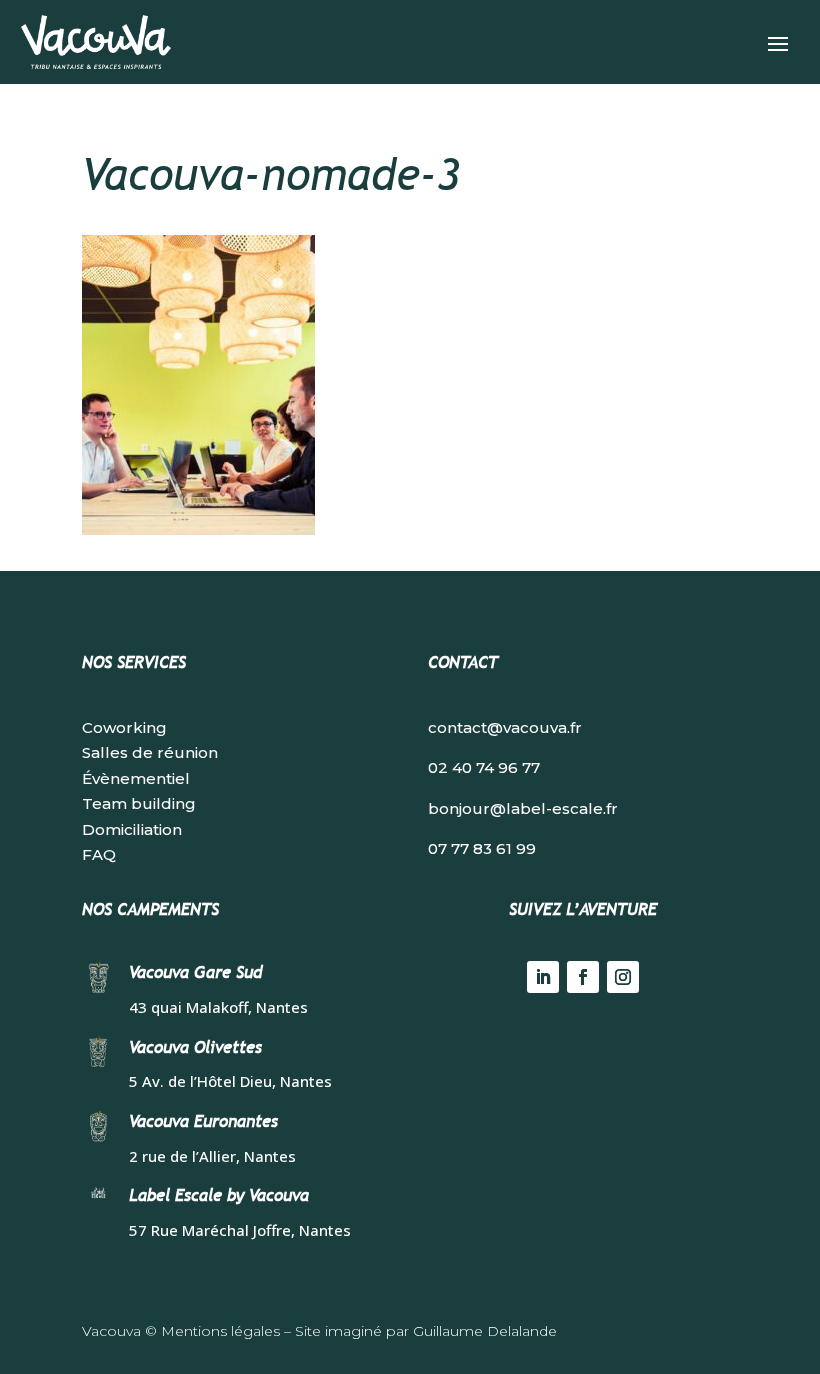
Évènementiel (136, 778)
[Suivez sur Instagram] (623, 977)
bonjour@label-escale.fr (523, 808)
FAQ (99, 854)
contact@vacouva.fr (505, 727)
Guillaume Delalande (485, 1331)
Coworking (124, 727)
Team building (139, 803)
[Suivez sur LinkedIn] (543, 977)
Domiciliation (132, 829)
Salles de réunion (150, 752)
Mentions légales (220, 1331)
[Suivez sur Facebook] (583, 977)
